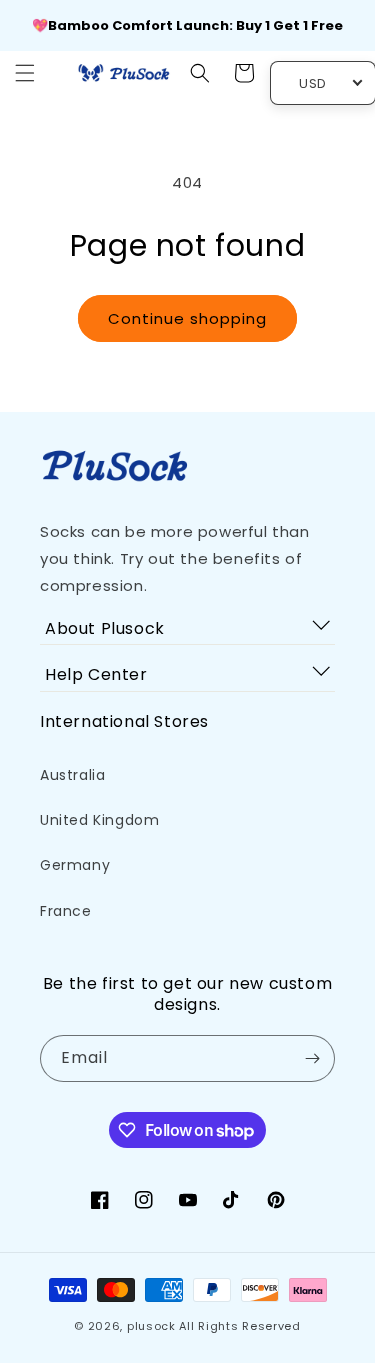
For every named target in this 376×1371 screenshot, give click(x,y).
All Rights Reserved (239, 1326)
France (66, 911)
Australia (72, 775)
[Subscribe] (312, 1058)
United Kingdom (99, 820)
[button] (25, 73)
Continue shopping (187, 318)
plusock (151, 1326)
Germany (75, 865)
